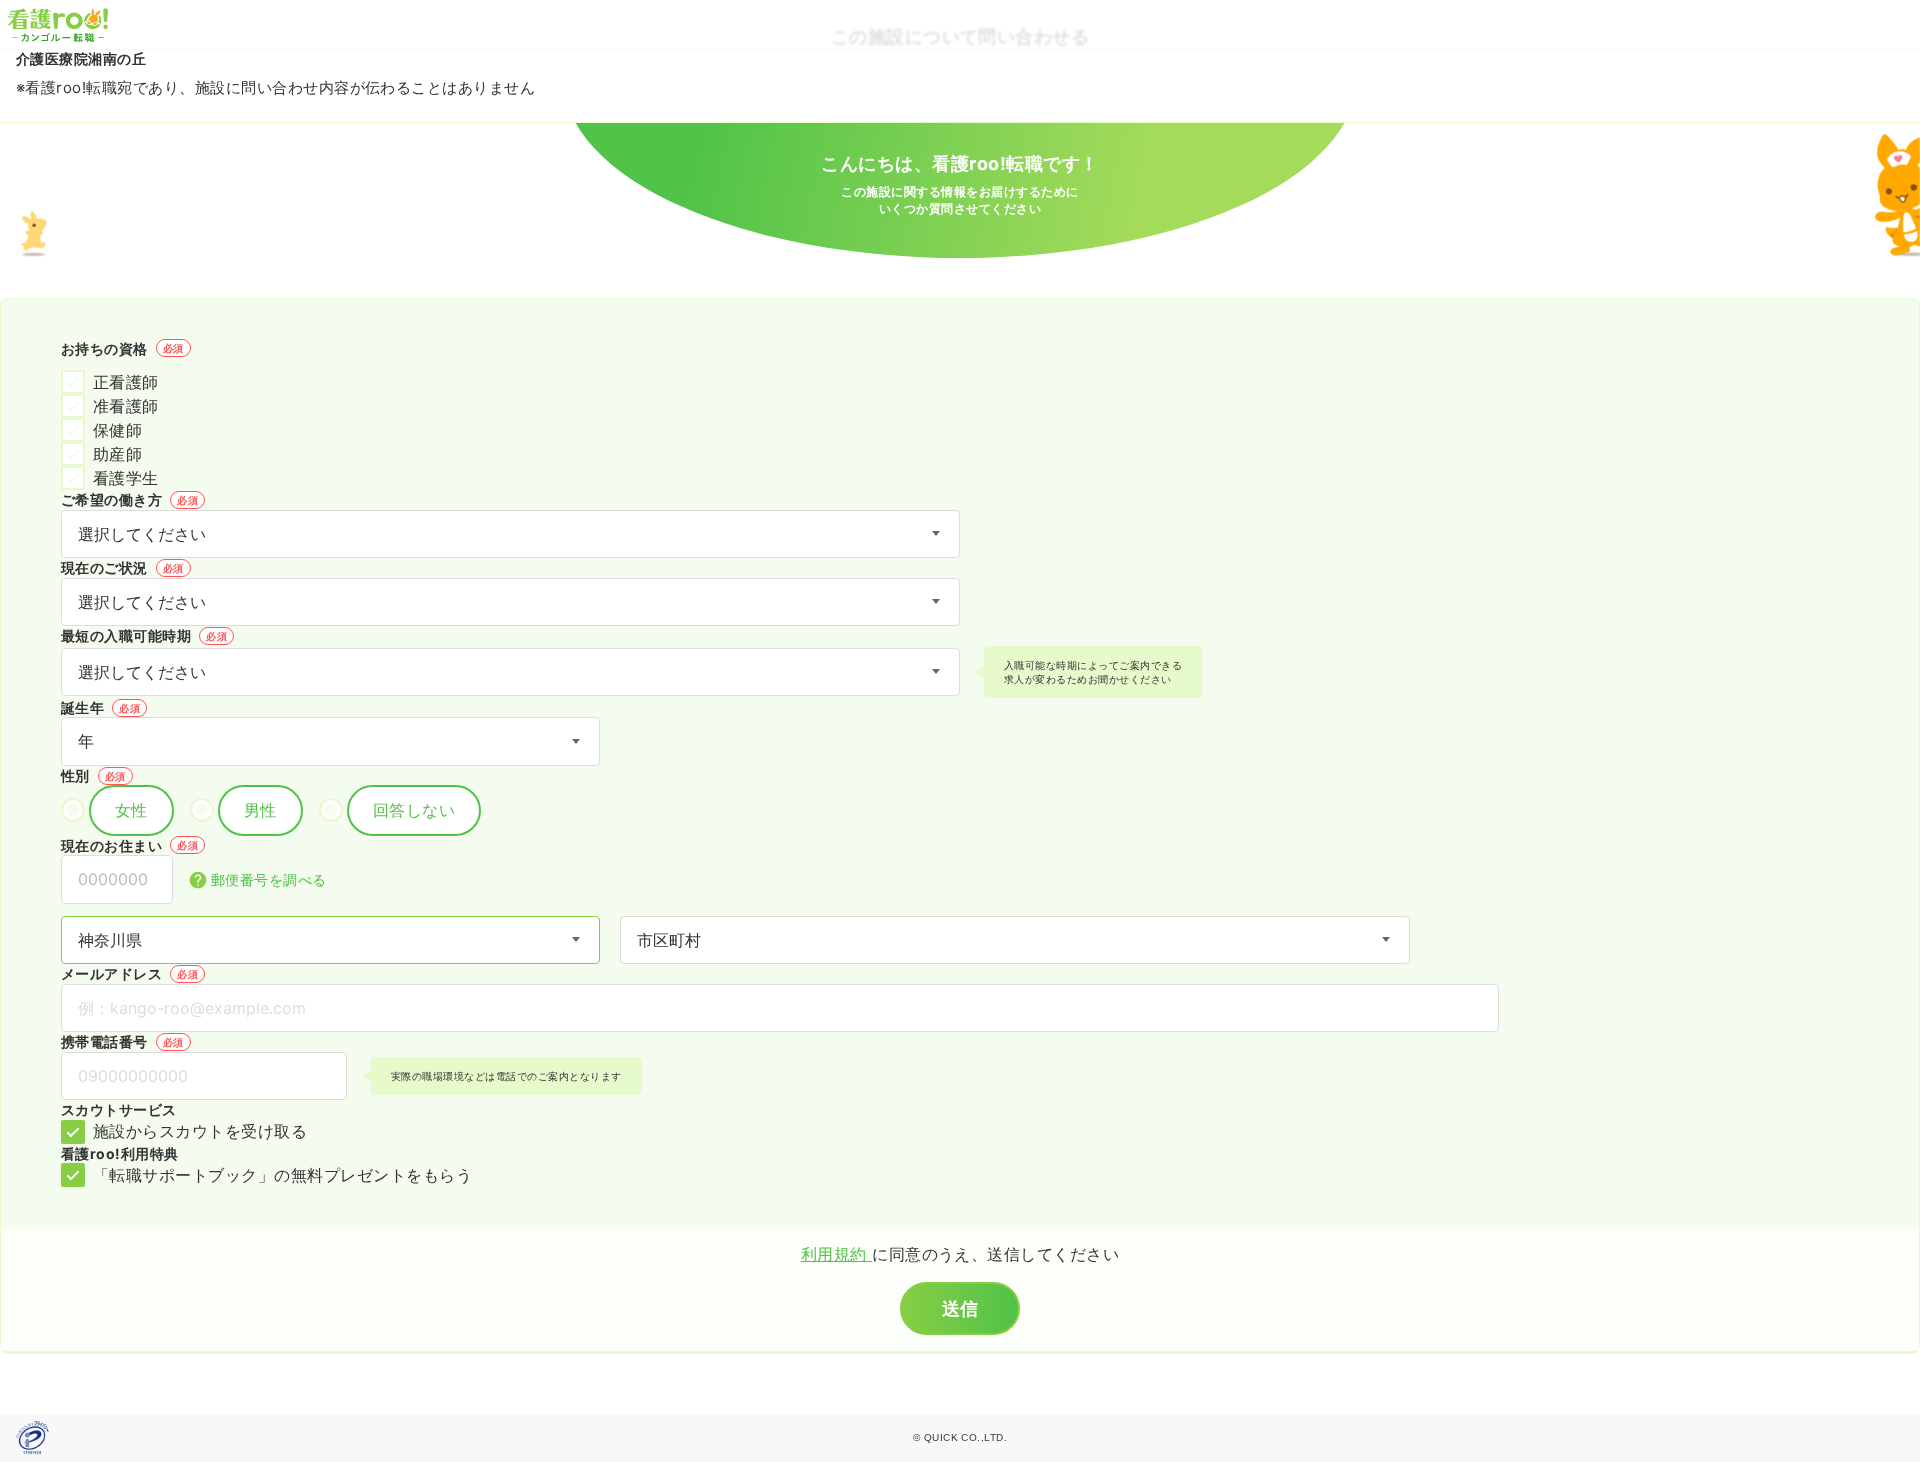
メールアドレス (129, 973)
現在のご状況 (122, 567)
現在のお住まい (129, 845)
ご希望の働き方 (129, 499)
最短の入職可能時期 (144, 635)
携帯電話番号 (122, 1041)
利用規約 (836, 1254)
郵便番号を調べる (269, 879)
